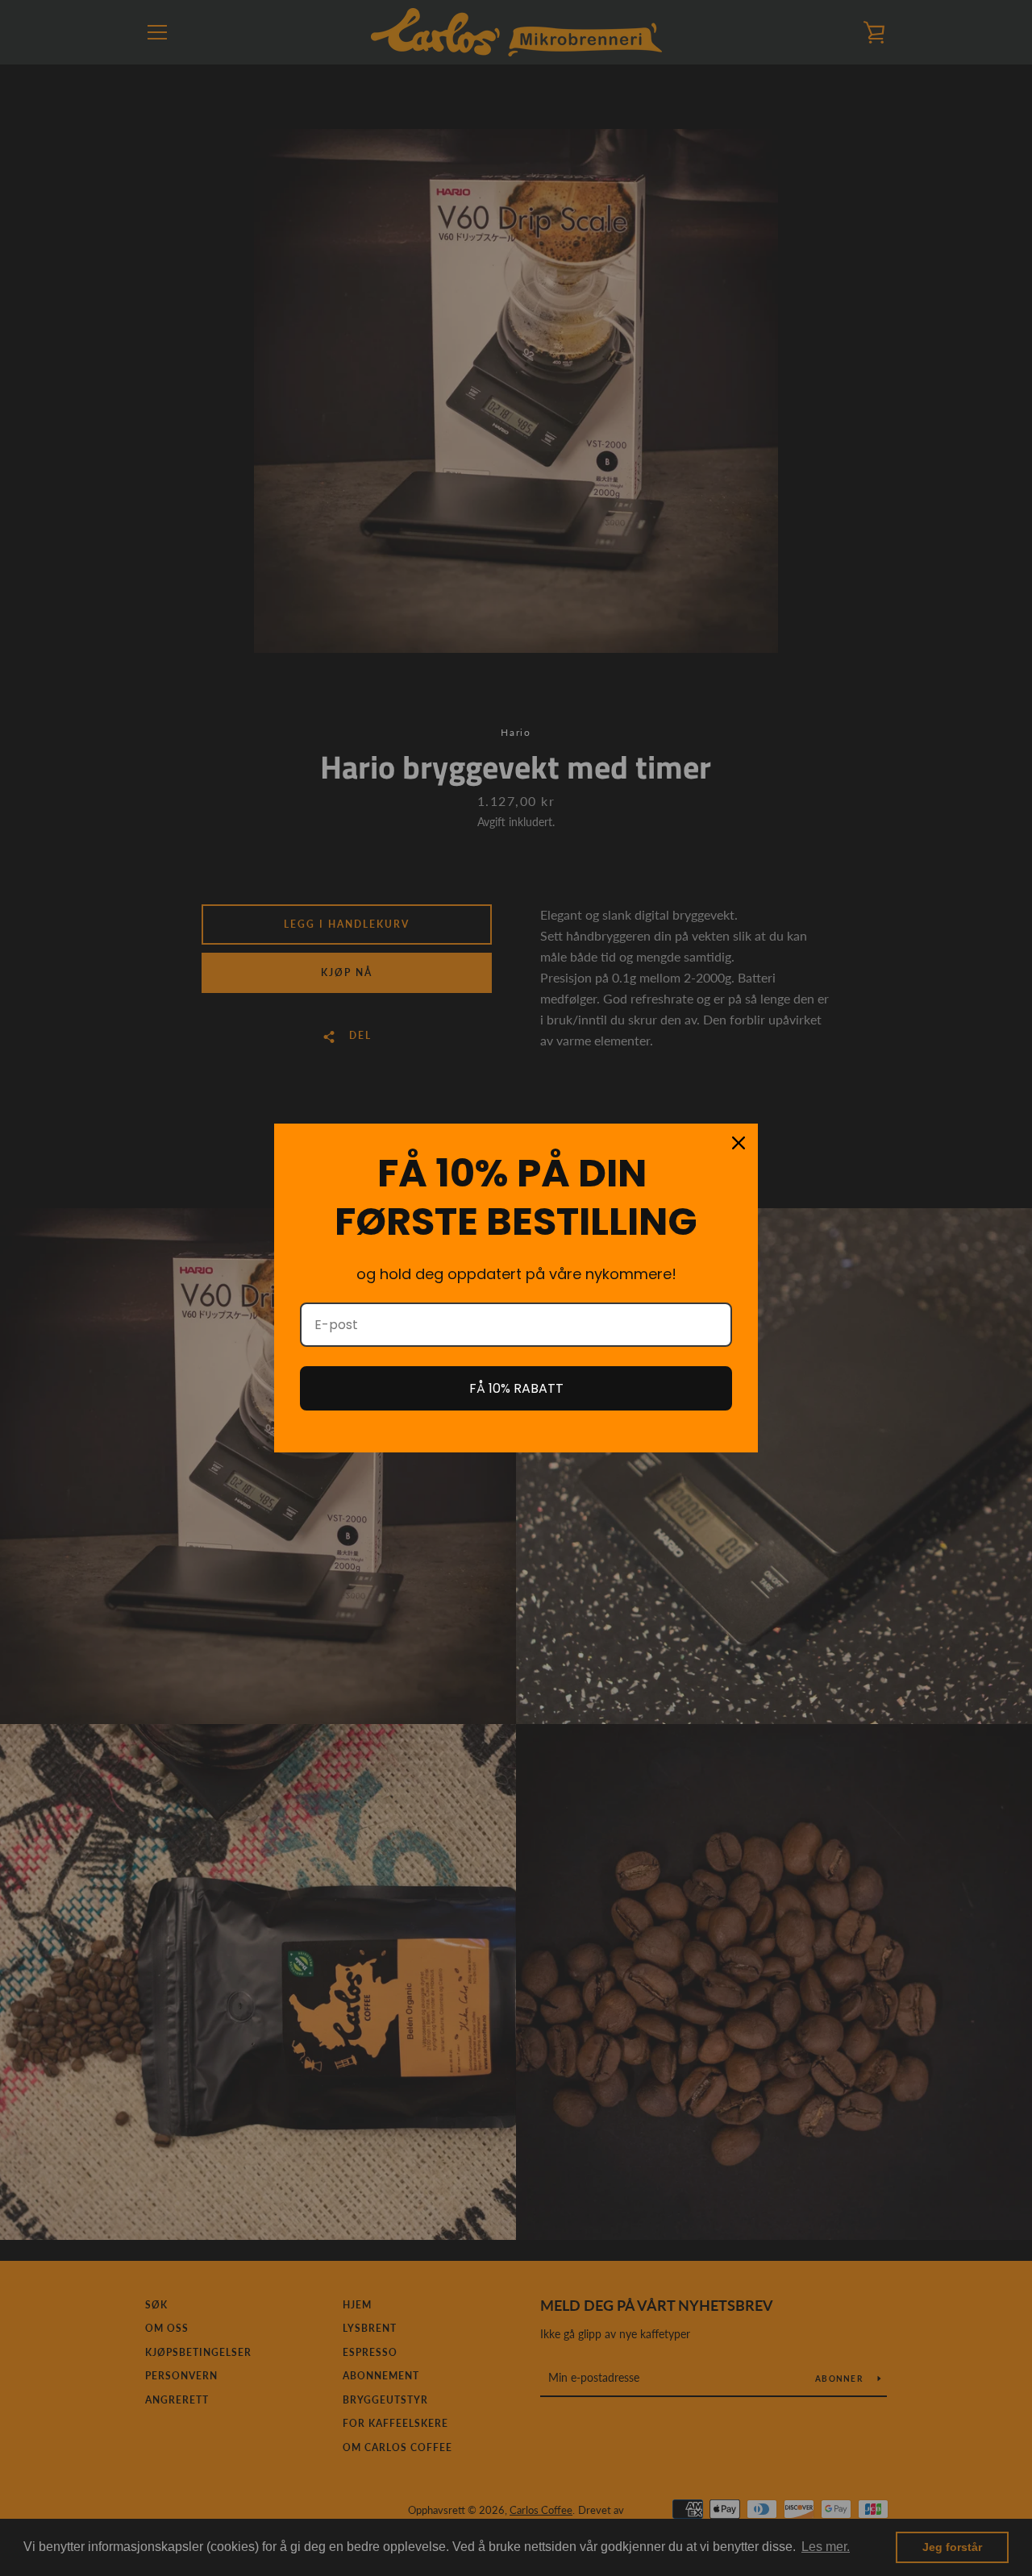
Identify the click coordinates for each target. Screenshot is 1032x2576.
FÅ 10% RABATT (516, 1388)
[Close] (739, 1143)
